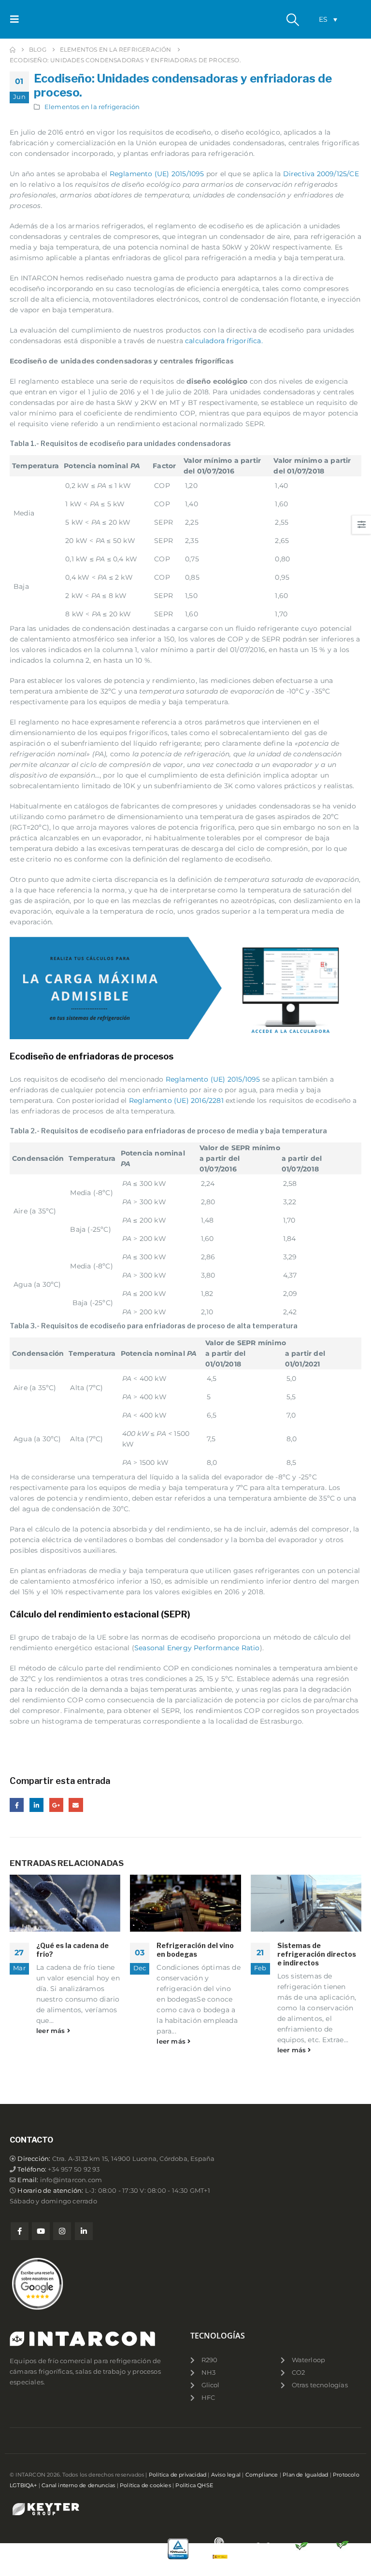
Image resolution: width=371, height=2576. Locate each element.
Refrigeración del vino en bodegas (195, 1950)
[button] (17, 19)
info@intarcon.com (71, 2180)
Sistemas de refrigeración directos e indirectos (317, 1954)
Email (76, 1805)
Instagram (62, 2231)
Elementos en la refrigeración (92, 107)
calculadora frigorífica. (224, 341)
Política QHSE (194, 2485)
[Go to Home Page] (13, 50)
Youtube (41, 2231)
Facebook (17, 1805)
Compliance (262, 2475)
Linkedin (84, 2231)
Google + (56, 1805)
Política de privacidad (178, 2475)
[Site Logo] (52, 20)
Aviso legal (226, 2475)
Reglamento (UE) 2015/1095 (157, 174)
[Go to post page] (65, 1903)
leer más (52, 2031)
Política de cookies (145, 2485)
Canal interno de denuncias (78, 2485)
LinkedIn (36, 1805)
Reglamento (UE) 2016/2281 (176, 1100)
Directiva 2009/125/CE (321, 174)
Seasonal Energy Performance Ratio (197, 1648)
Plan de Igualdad (305, 2475)
